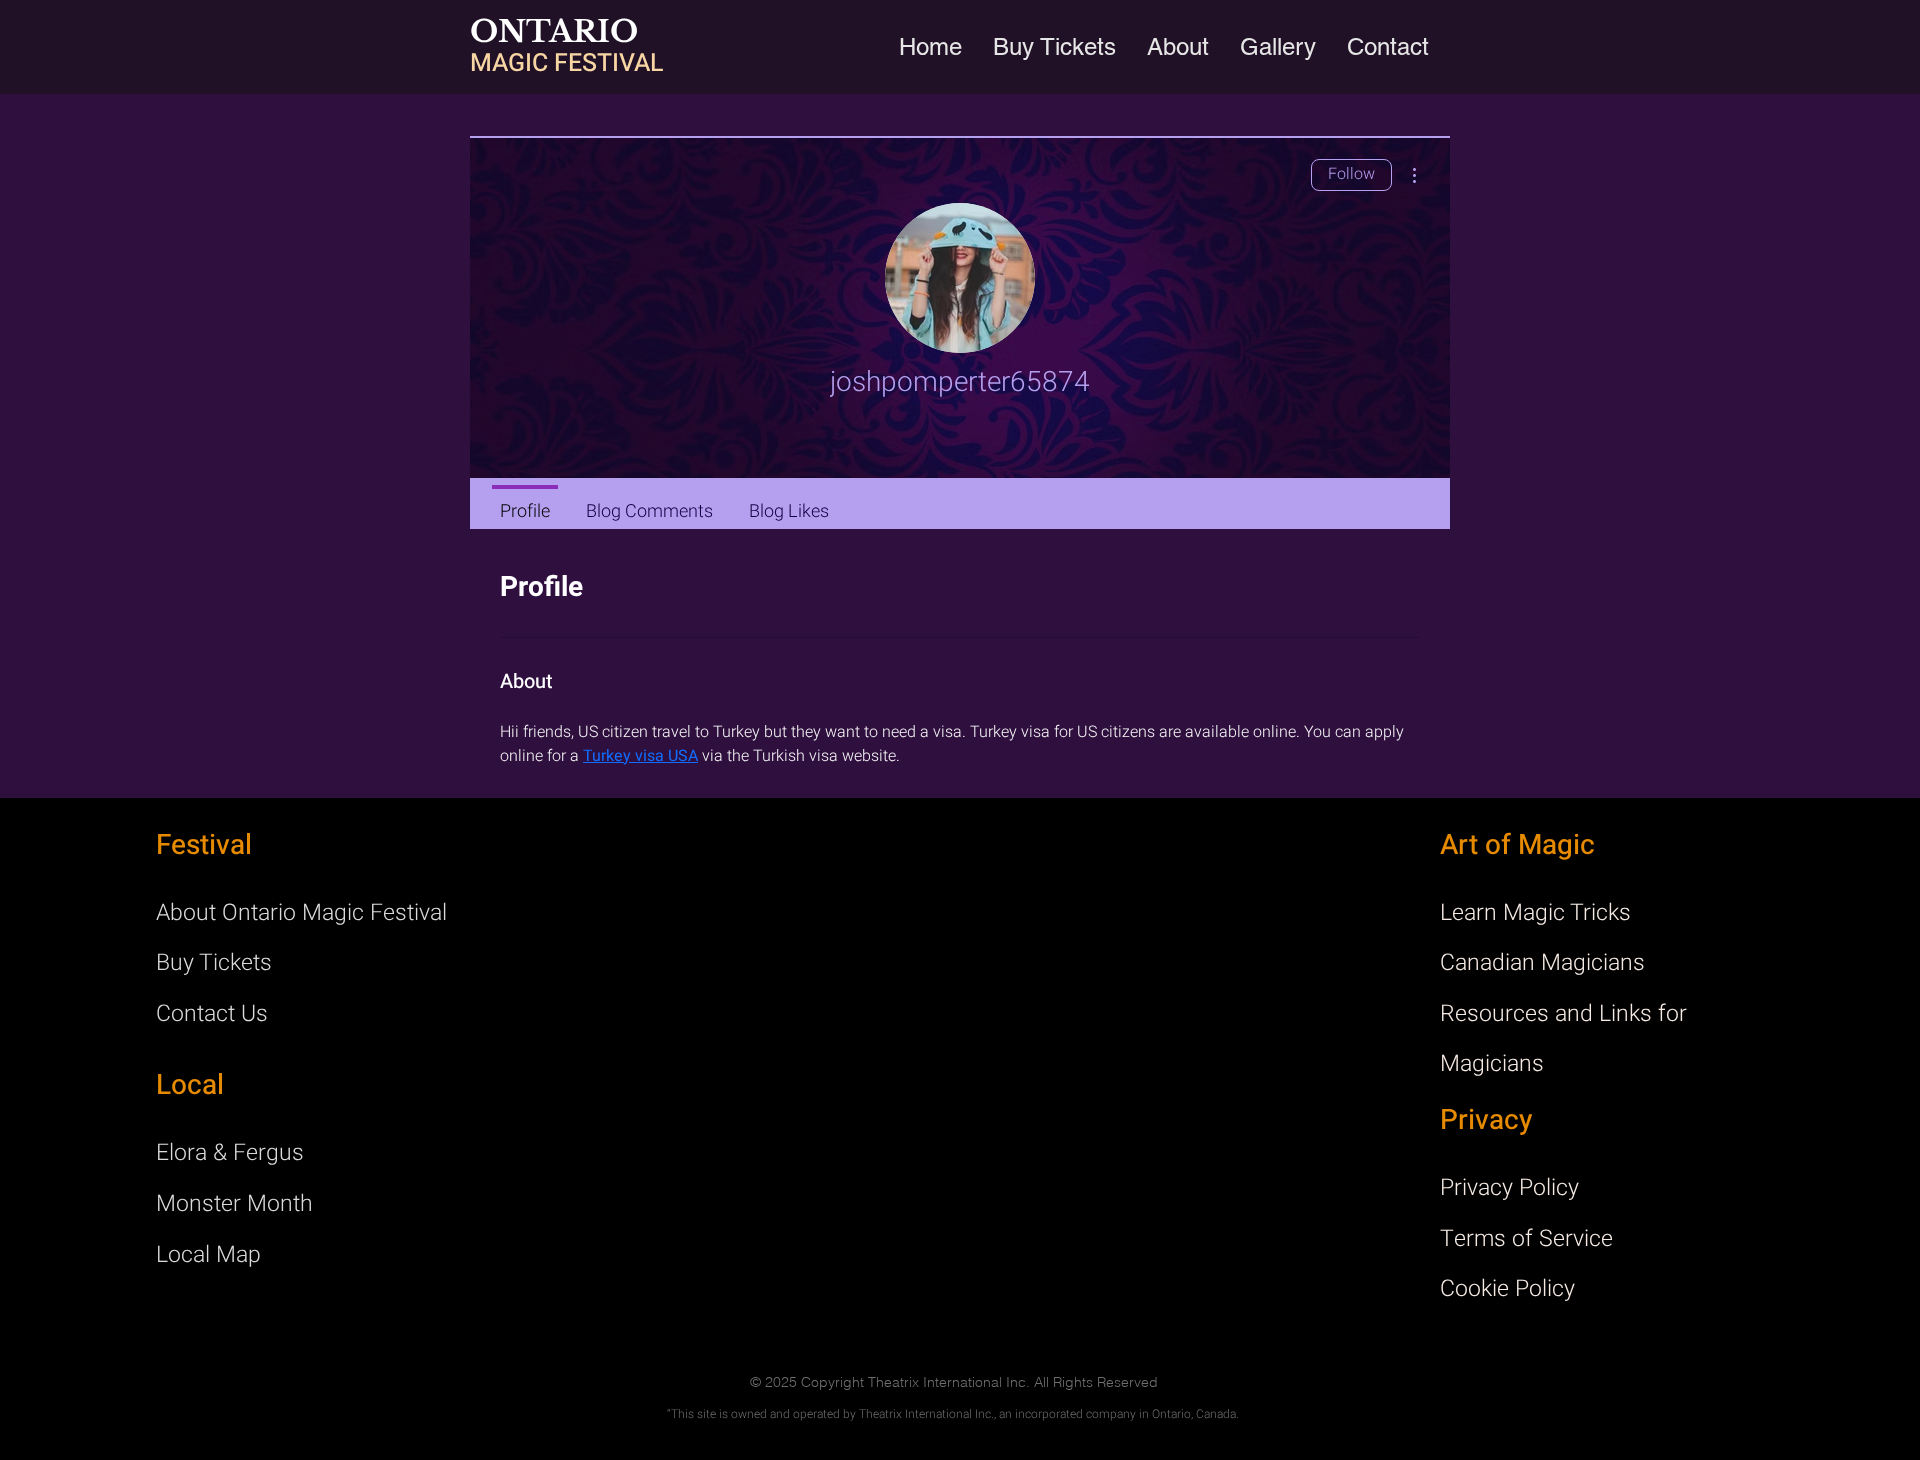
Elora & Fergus (230, 1153)
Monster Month (234, 1204)
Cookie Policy (1507, 1289)
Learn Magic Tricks (1535, 913)
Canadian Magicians (1542, 963)
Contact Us (212, 1014)
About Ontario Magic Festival (301, 913)
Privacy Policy (1509, 1188)
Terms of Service (1526, 1239)
